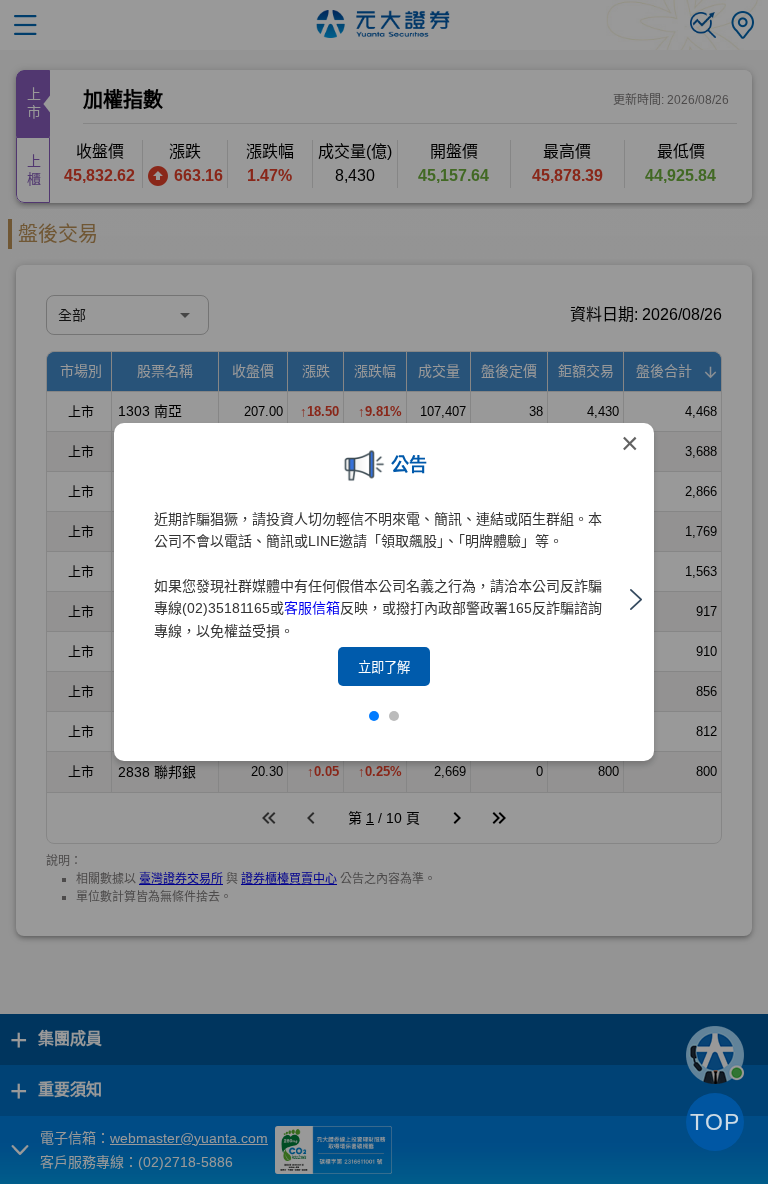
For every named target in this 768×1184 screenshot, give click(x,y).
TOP (715, 1122)
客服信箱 (312, 608)
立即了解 (384, 667)
